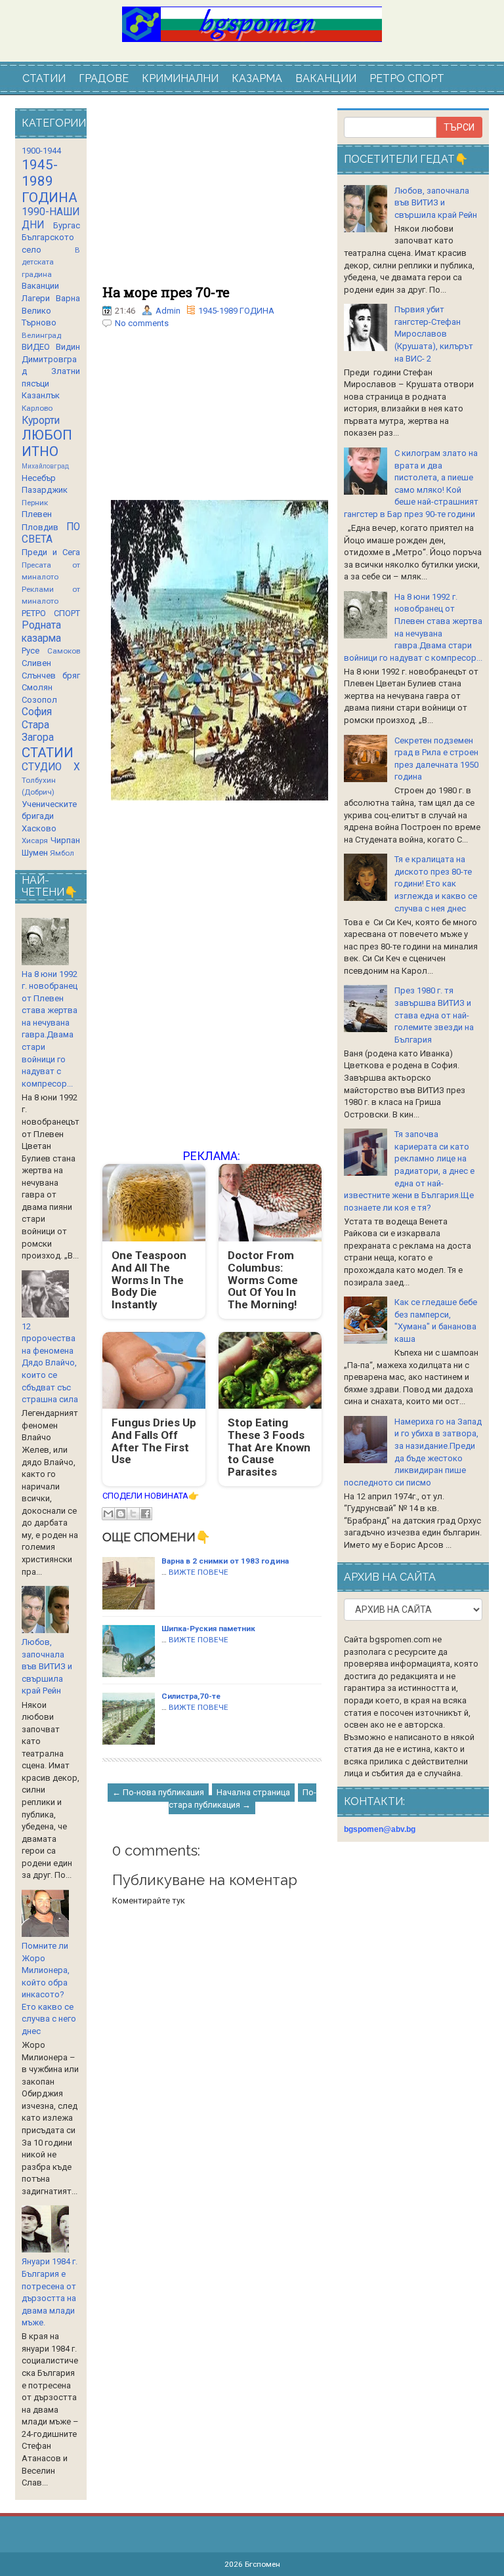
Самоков (64, 651)
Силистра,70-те (191, 1696)
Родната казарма (41, 632)
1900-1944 (41, 151)
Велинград (41, 335)
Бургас (67, 225)
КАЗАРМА (257, 78)
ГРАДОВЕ (104, 78)
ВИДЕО (36, 347)
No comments (142, 323)
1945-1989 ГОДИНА (236, 311)
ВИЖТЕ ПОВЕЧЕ (199, 1572)
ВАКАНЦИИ (326, 78)
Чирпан (65, 840)
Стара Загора (38, 732)
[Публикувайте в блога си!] (121, 1514)
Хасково (39, 828)
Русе (31, 651)
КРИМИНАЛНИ (180, 78)
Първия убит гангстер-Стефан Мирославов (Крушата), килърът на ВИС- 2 (434, 334)
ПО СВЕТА (51, 533)
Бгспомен (262, 2564)
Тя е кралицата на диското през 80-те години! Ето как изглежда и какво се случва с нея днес (436, 883)
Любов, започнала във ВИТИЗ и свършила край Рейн (47, 1666)
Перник (35, 503)
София (37, 712)
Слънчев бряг (51, 675)
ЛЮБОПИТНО (47, 443)
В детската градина (51, 262)
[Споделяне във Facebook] (146, 1514)
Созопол (39, 700)
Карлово (37, 408)
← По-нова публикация (158, 1792)
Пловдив (40, 527)
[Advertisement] (212, 197)
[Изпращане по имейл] (108, 1514)
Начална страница (253, 1792)
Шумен (35, 853)
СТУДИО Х (51, 767)
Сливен (36, 663)
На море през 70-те (166, 292)
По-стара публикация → (242, 1798)
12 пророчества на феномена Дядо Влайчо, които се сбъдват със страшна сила (50, 1363)
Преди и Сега (51, 552)
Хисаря (35, 841)
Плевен (37, 514)
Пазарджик (45, 490)
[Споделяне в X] (133, 1514)
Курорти (41, 421)
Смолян (37, 687)
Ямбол (62, 853)
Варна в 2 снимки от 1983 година (225, 1561)
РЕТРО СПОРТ (407, 78)
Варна (68, 298)
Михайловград (45, 466)
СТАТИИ (44, 78)
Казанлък (41, 395)
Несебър (39, 478)
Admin (168, 311)
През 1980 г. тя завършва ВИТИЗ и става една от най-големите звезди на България (434, 1015)
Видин (68, 347)
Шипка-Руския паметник (208, 1629)
